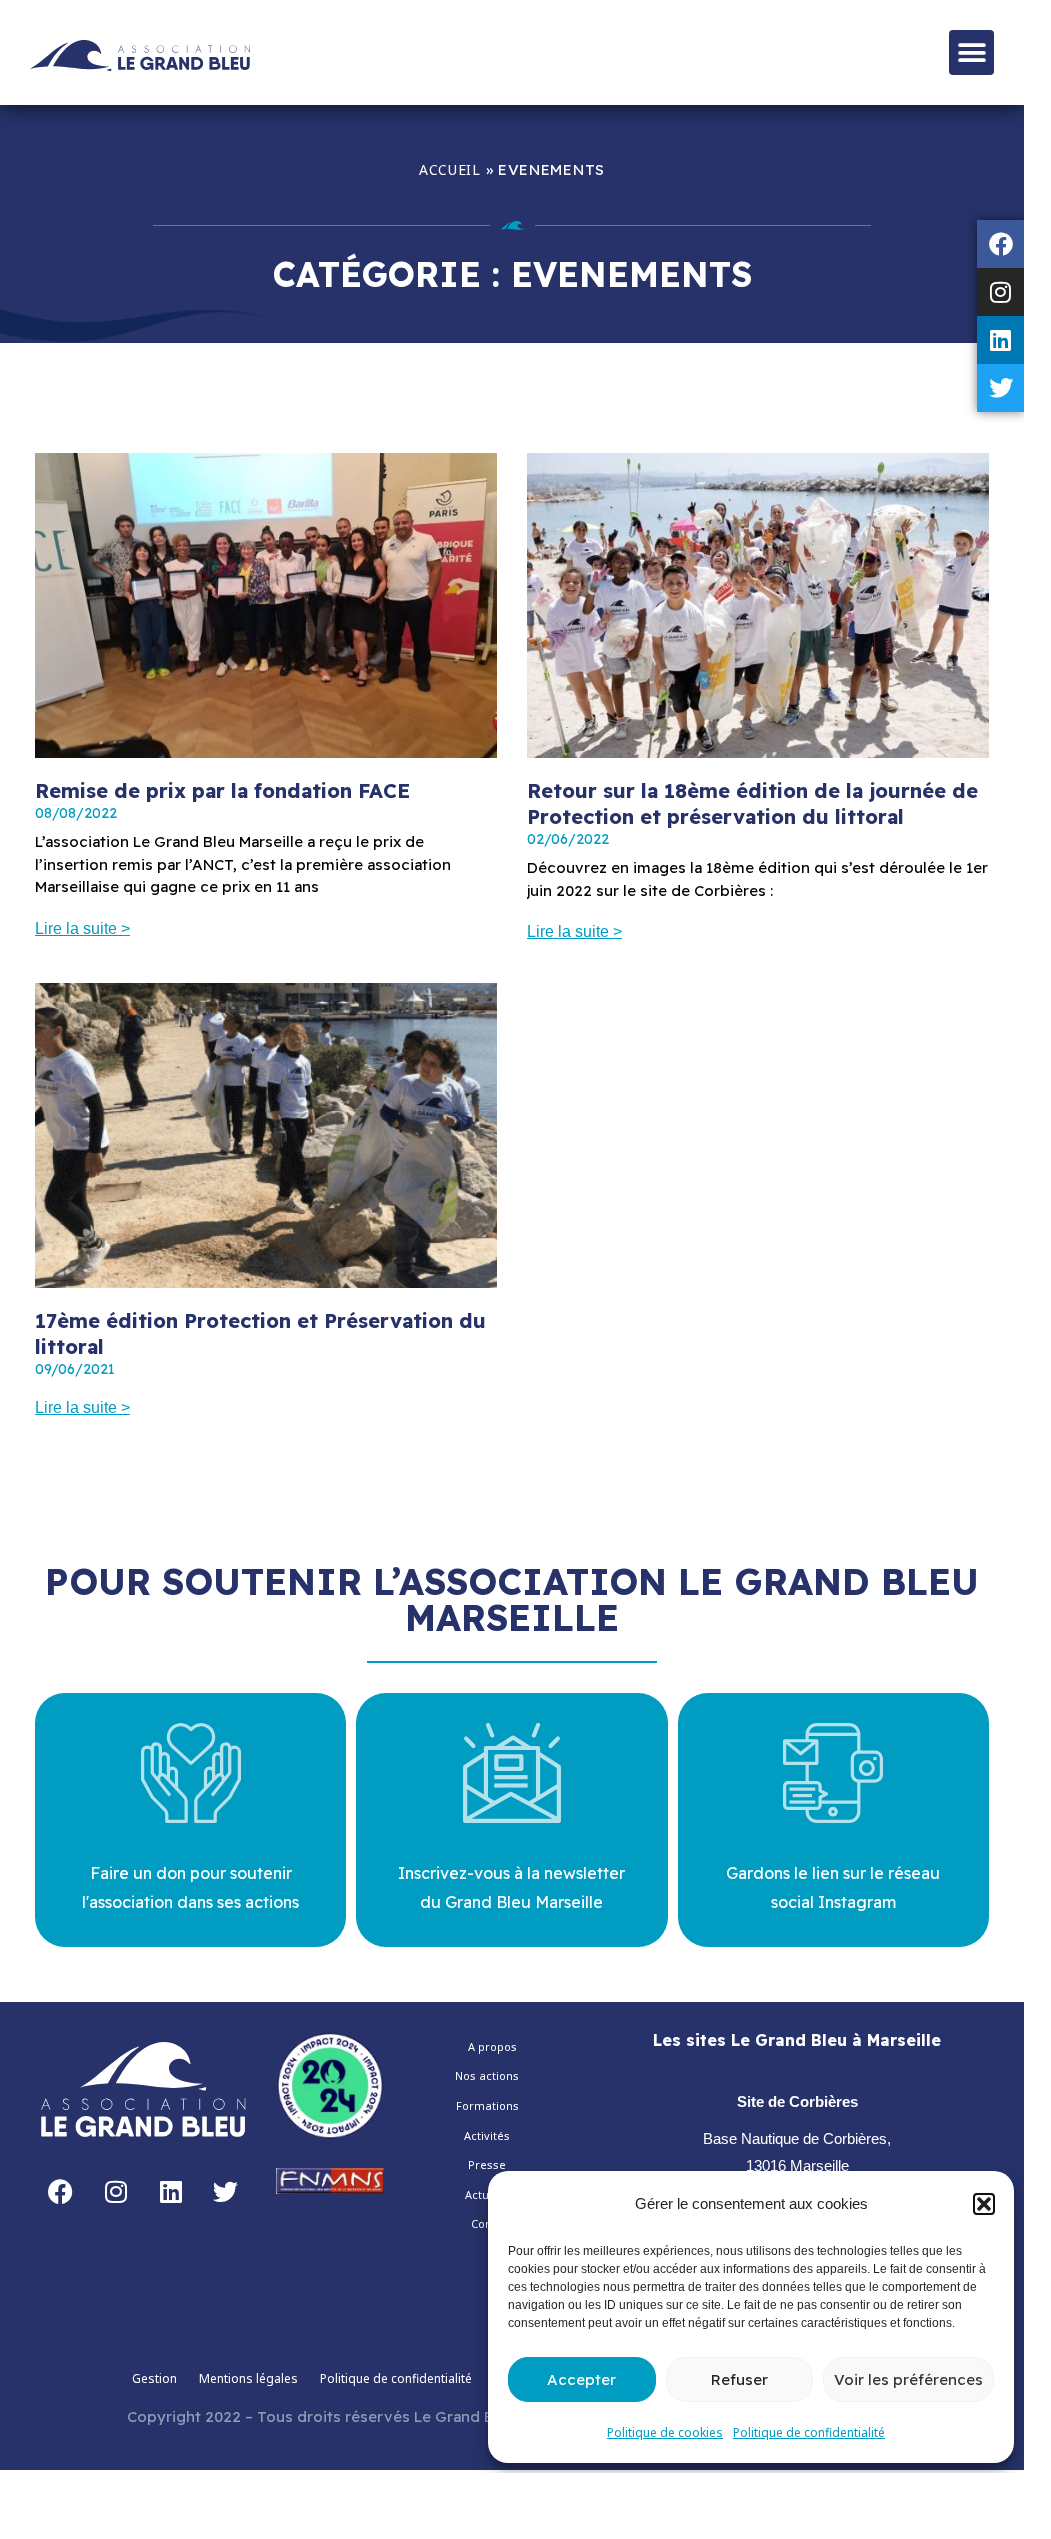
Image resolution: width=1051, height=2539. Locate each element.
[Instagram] (1001, 292)
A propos (492, 2046)
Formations (487, 2105)
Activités (487, 2135)
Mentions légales (248, 2378)
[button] (984, 2204)
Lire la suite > (82, 928)
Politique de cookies (665, 2432)
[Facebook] (1001, 244)
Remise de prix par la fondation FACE (222, 790)
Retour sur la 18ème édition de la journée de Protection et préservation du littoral (752, 803)
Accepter (581, 2379)
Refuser (739, 2379)
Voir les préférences (908, 2379)
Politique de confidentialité (809, 2432)
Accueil (450, 169)
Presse (487, 2164)
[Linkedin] (1001, 340)
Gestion (154, 2378)
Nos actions (487, 2075)
